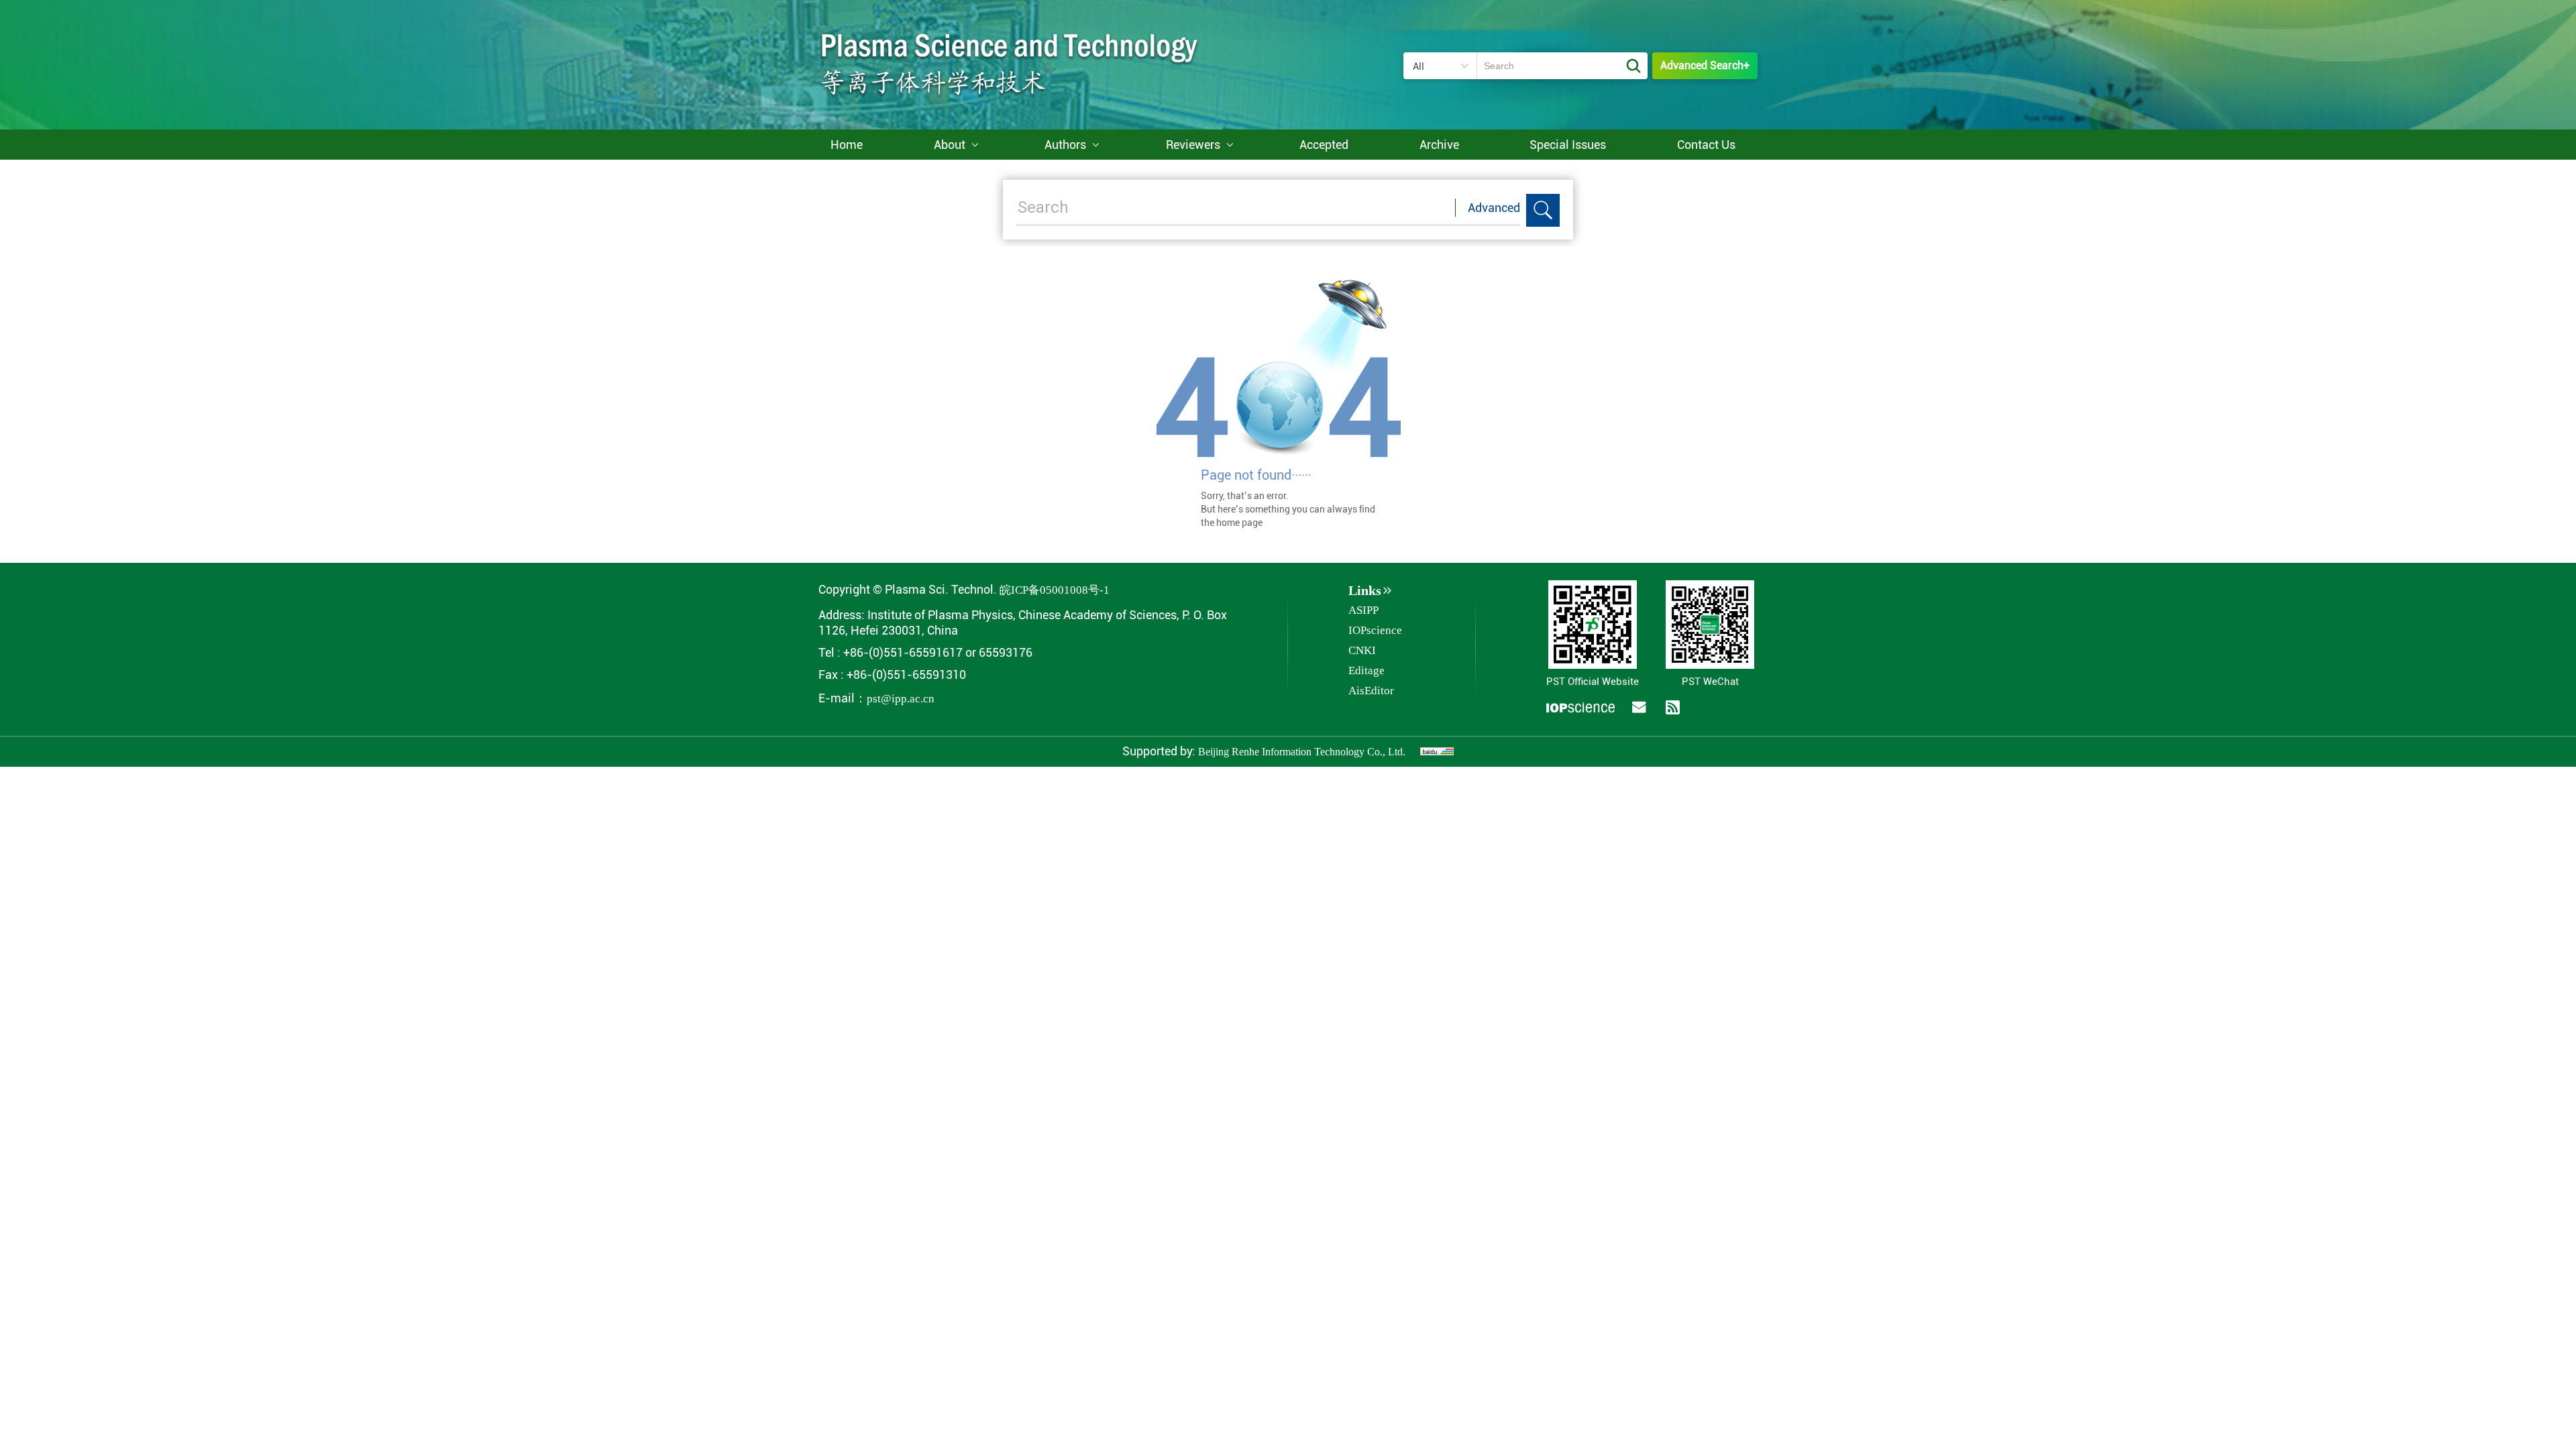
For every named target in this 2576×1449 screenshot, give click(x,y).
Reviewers (1193, 145)
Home (847, 145)
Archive (1439, 145)
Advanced (1494, 208)
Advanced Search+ (1705, 65)
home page (1239, 523)
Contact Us (1706, 145)
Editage (1366, 670)
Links (1365, 590)
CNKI (1362, 650)
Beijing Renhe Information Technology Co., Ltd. (1302, 752)
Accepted (1324, 145)
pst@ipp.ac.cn (901, 699)
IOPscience (1375, 630)
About (950, 145)
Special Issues (1568, 145)
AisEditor (1371, 691)
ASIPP (1363, 610)
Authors (1065, 145)
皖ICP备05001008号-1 (1055, 590)
